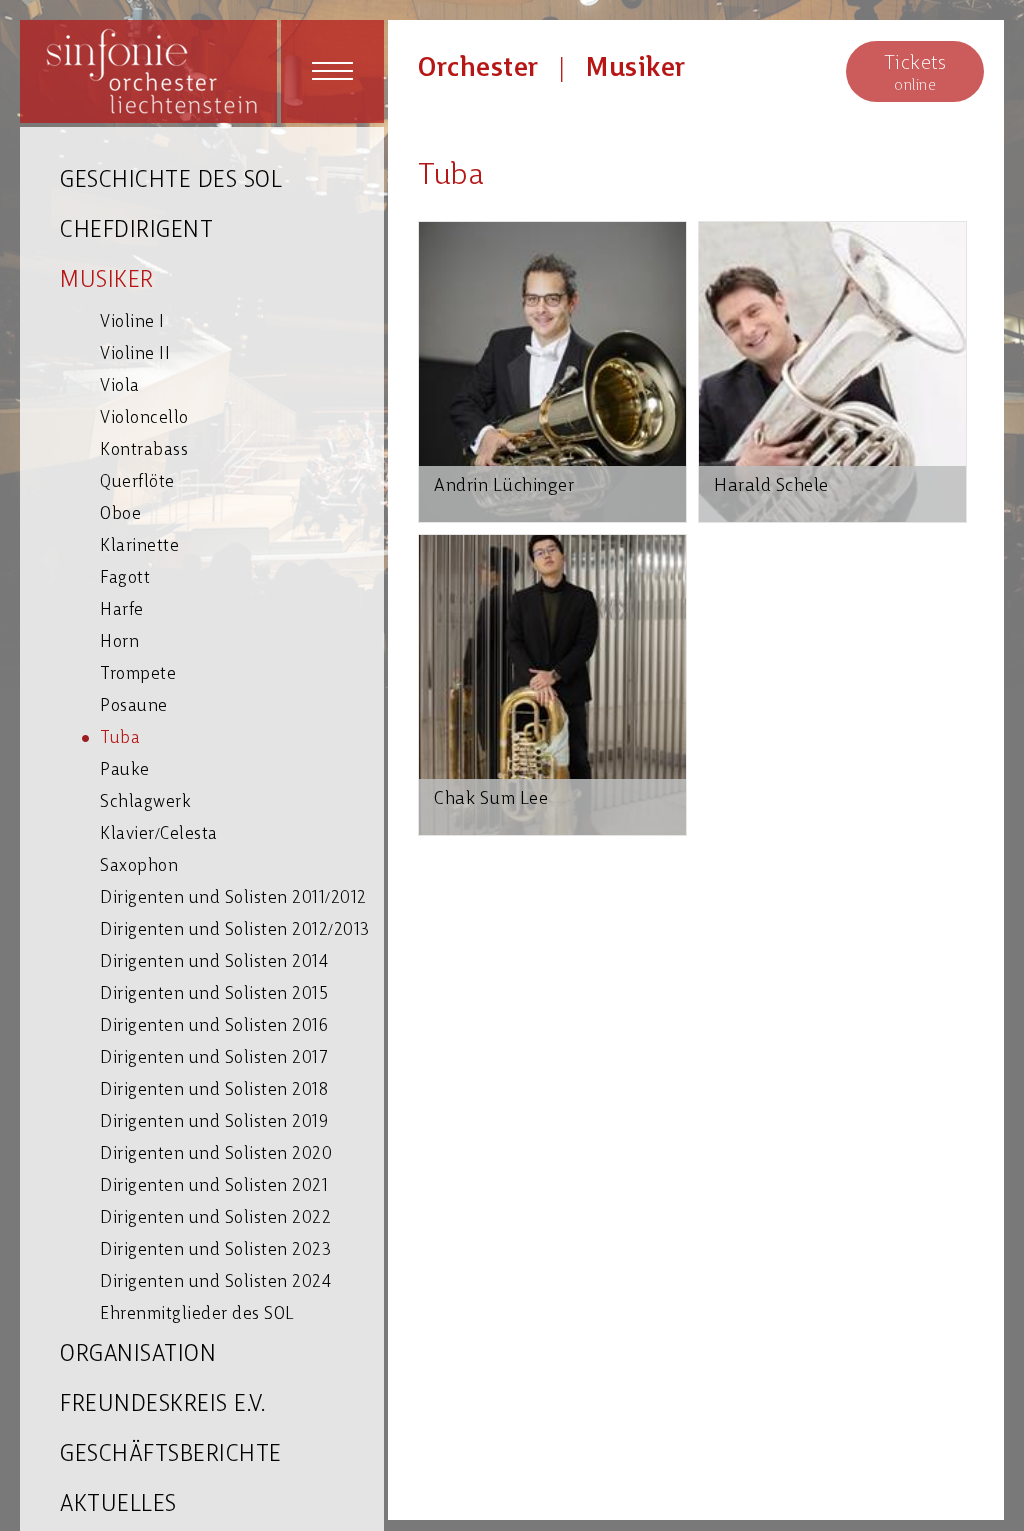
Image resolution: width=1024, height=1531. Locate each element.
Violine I (132, 322)
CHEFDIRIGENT (136, 231)
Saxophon (139, 866)
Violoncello (144, 418)
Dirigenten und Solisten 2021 (214, 1186)
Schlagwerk (145, 802)
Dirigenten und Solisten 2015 (214, 994)
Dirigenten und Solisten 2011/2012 (233, 898)
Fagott (125, 578)
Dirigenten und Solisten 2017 (214, 1058)
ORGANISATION (138, 1355)
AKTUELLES (118, 1505)
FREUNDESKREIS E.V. (162, 1405)
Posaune (134, 706)
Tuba (120, 738)
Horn (119, 642)
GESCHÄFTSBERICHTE (171, 1455)
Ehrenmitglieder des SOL (197, 1314)
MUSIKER (107, 281)
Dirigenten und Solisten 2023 (215, 1250)
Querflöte (137, 482)
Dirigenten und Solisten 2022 (215, 1218)
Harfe (122, 610)
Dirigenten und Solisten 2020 (216, 1154)
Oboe (120, 514)
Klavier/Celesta (159, 834)
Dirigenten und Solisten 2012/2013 (235, 930)
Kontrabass (144, 450)
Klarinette (139, 546)
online (915, 74)
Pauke (125, 770)
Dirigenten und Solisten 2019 (214, 1122)
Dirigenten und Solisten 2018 (214, 1090)
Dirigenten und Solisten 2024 (215, 1282)
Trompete (138, 674)
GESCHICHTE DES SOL (171, 181)
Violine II (135, 354)
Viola (120, 386)
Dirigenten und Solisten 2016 (214, 1026)
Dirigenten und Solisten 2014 (214, 962)
